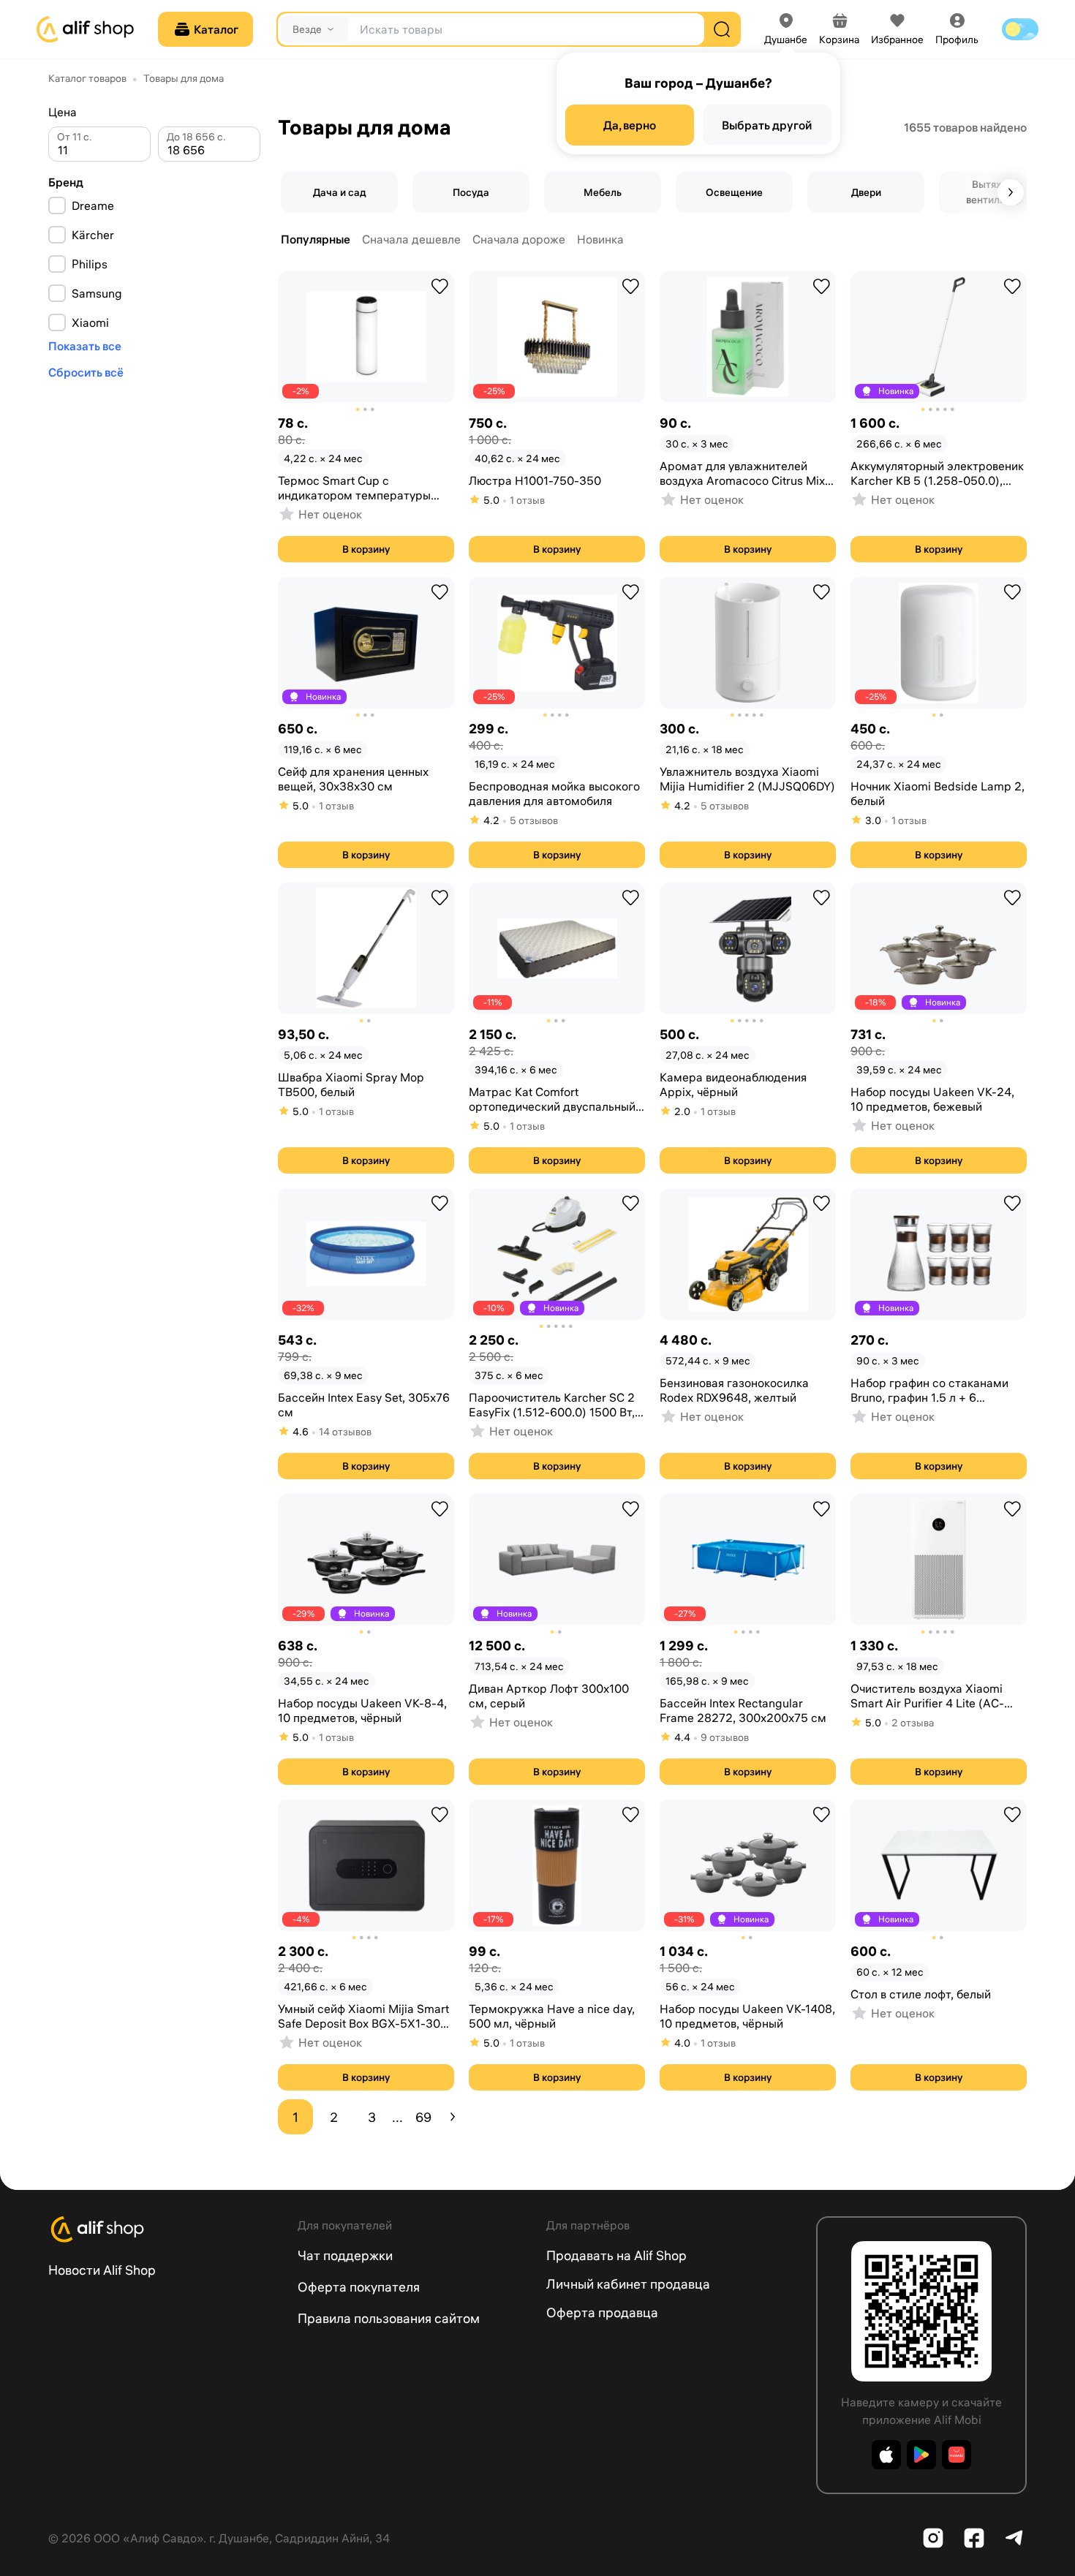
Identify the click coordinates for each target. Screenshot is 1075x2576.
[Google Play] (921, 2455)
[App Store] (886, 2455)
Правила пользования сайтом (389, 2318)
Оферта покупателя (359, 2287)
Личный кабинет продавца (628, 2284)
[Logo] (164, 2229)
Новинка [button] (600, 239)
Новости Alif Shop (102, 2270)
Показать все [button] (85, 346)
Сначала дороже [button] (519, 239)
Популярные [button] (316, 239)
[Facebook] (974, 2538)
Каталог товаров (87, 78)
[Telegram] (1015, 2538)
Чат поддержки (345, 2255)
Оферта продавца (602, 2312)
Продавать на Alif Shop (616, 2255)
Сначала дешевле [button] (411, 239)
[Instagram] (933, 2538)
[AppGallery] (957, 2455)
